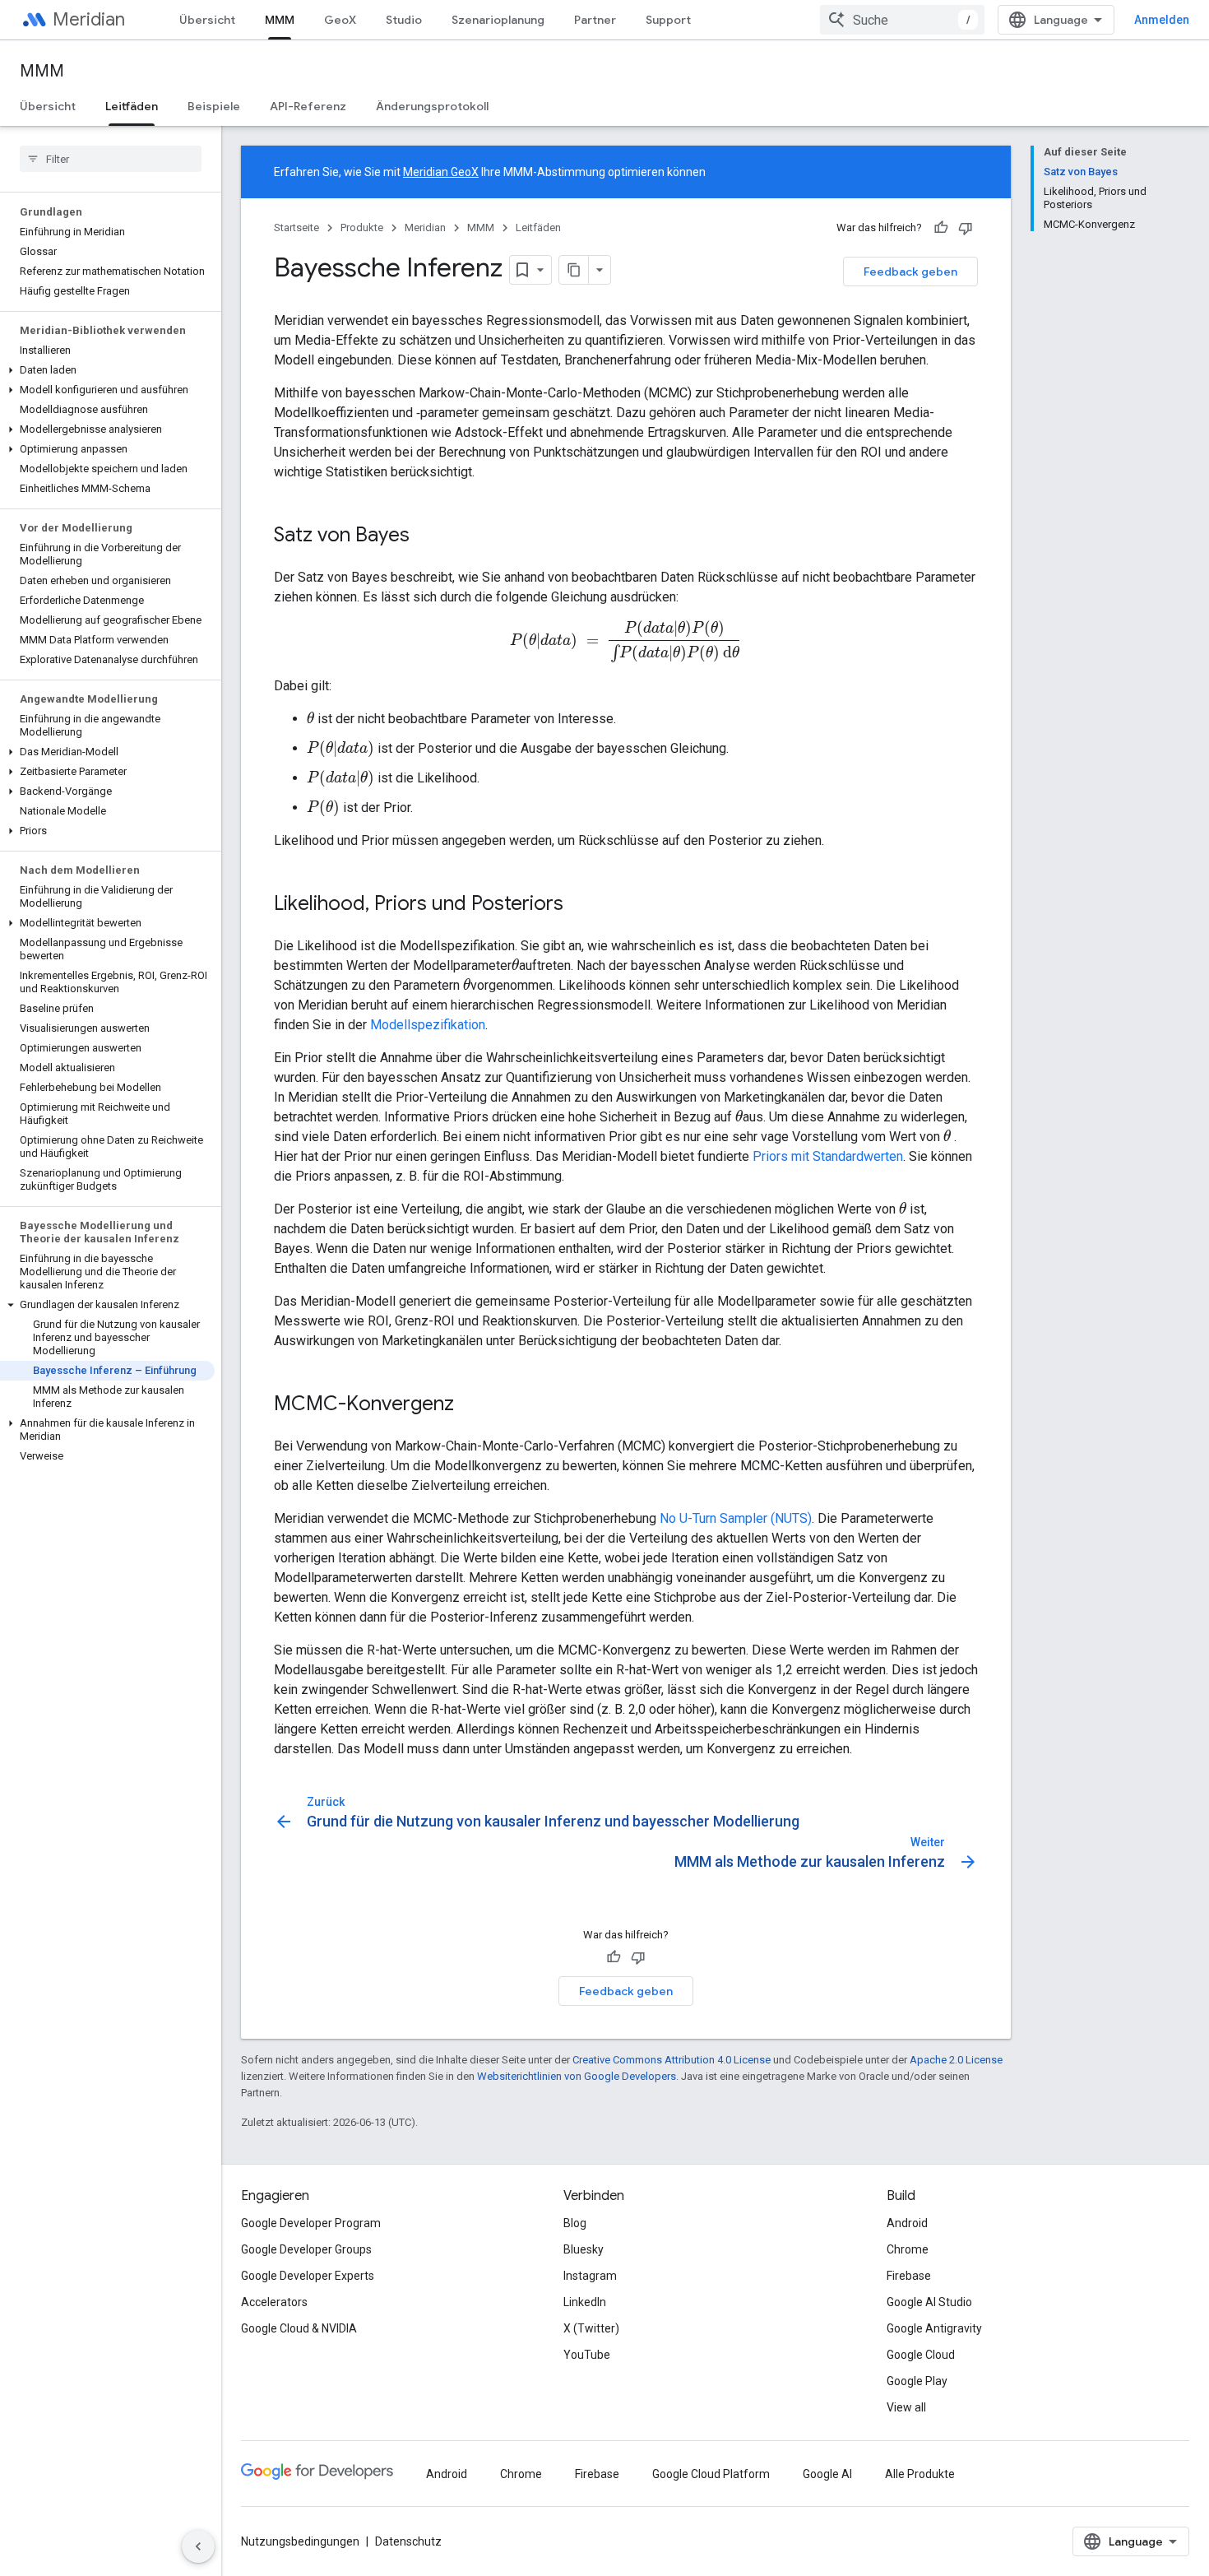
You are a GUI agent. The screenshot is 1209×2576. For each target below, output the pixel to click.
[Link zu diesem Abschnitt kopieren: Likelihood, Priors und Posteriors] (580, 904)
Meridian (89, 19)
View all (906, 2407)
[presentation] (626, 641)
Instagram (590, 2276)
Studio (404, 20)
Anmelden (1162, 20)
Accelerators (274, 2302)
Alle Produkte (920, 2474)
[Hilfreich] (941, 228)
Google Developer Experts (308, 2276)
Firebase (909, 2276)
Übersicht (207, 20)
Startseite (296, 227)
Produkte (362, 227)
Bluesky (584, 2249)
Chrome (908, 2249)
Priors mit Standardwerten (828, 1156)
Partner (595, 20)
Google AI (827, 2474)
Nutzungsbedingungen (300, 2541)
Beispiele (214, 106)
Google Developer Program (311, 2223)
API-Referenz (308, 106)
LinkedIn (585, 2302)
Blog (575, 2223)
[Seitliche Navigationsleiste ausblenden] (198, 2546)
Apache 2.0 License (956, 2060)
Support (668, 20)
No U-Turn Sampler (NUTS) (736, 1518)
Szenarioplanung (498, 20)
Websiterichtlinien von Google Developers (577, 2076)
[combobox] (902, 20)
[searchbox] (111, 159)
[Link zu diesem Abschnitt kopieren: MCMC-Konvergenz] (470, 1404)
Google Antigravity (934, 2328)
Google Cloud (921, 2355)
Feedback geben (910, 272)
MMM (280, 20)
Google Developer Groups (306, 2249)
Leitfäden (132, 106)
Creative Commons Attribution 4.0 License (672, 2060)
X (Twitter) (591, 2328)
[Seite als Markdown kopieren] (574, 270)
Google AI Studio (929, 2302)
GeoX (340, 20)
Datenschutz (408, 2541)
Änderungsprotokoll (432, 106)
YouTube (587, 2355)
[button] (107, 370)
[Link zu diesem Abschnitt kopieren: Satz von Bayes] (426, 536)
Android (907, 2223)
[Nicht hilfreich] (966, 228)
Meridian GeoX (441, 172)
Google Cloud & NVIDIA (299, 2328)
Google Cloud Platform (711, 2474)
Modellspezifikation (428, 1025)
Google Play (917, 2381)
